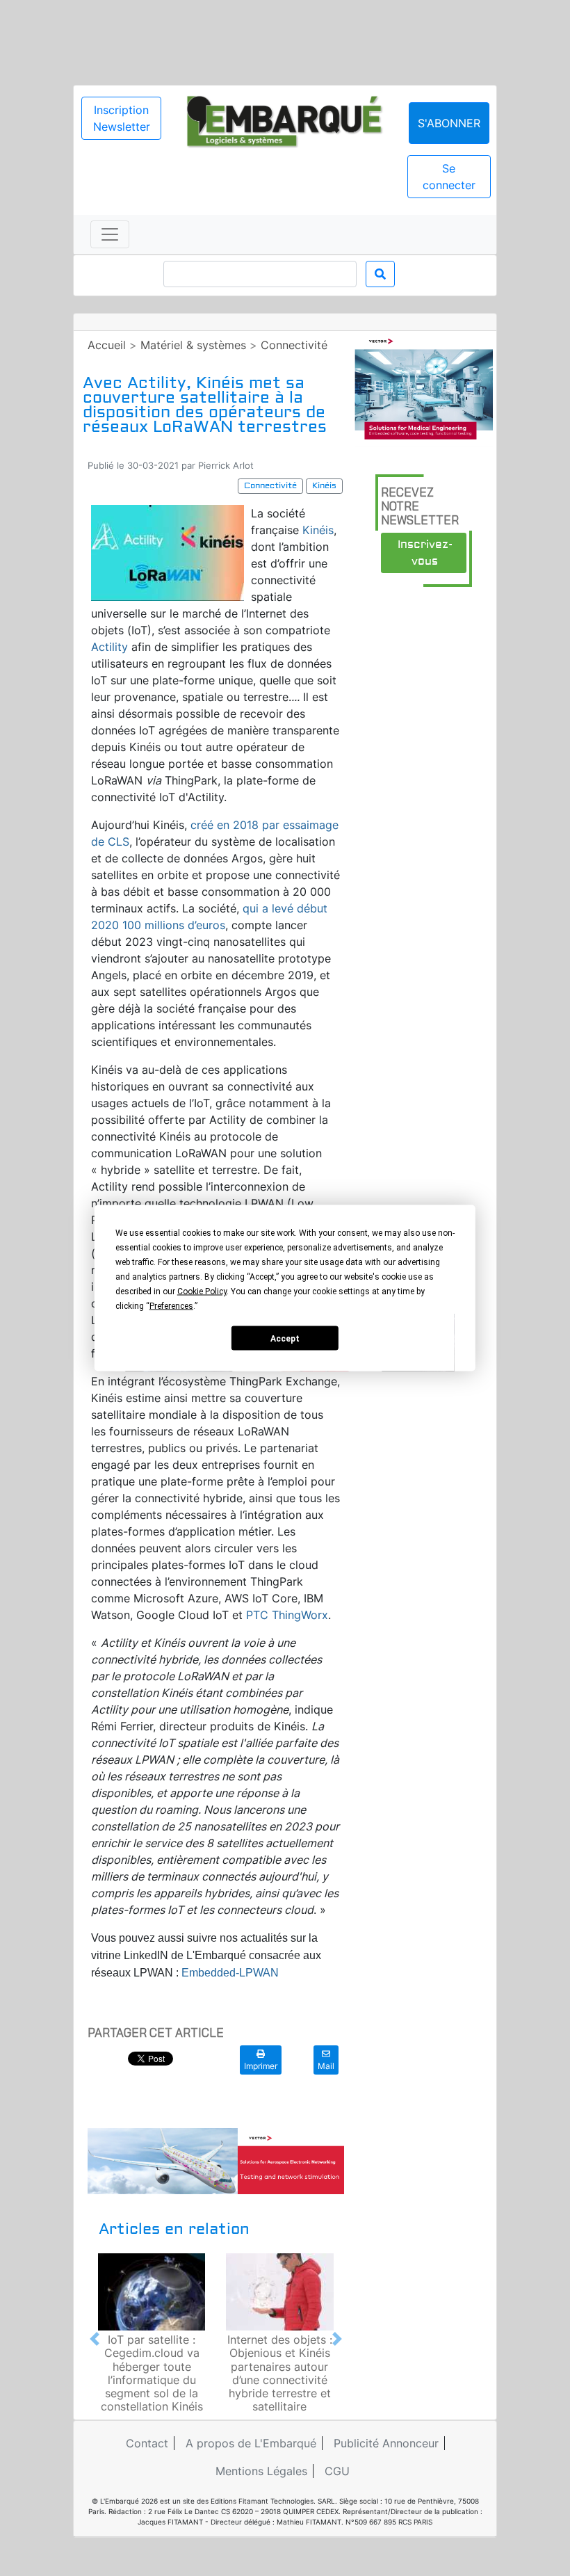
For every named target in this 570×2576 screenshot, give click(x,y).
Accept (285, 1338)
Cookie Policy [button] (202, 1291)
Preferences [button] (171, 1306)
